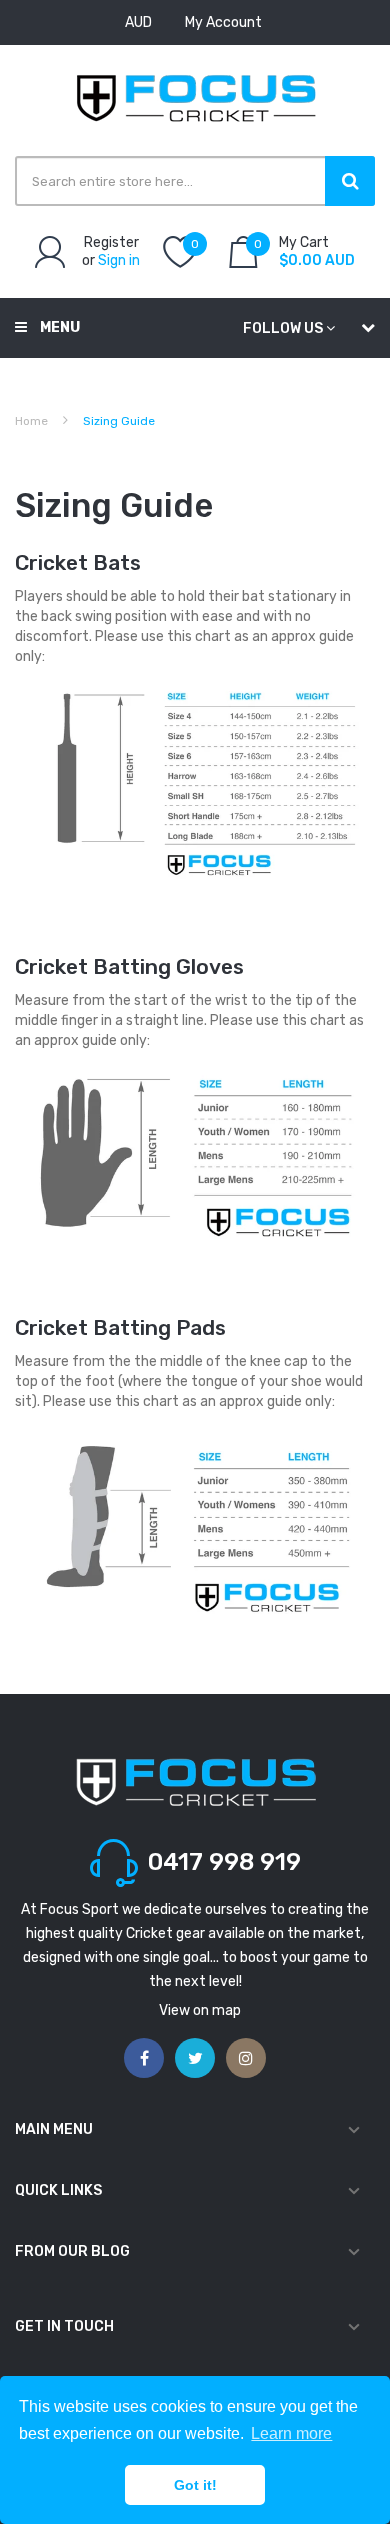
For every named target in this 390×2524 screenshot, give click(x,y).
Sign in (119, 260)
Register (111, 242)
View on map (200, 2010)
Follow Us (283, 328)
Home (31, 421)
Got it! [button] (195, 2485)
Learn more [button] (291, 2433)
